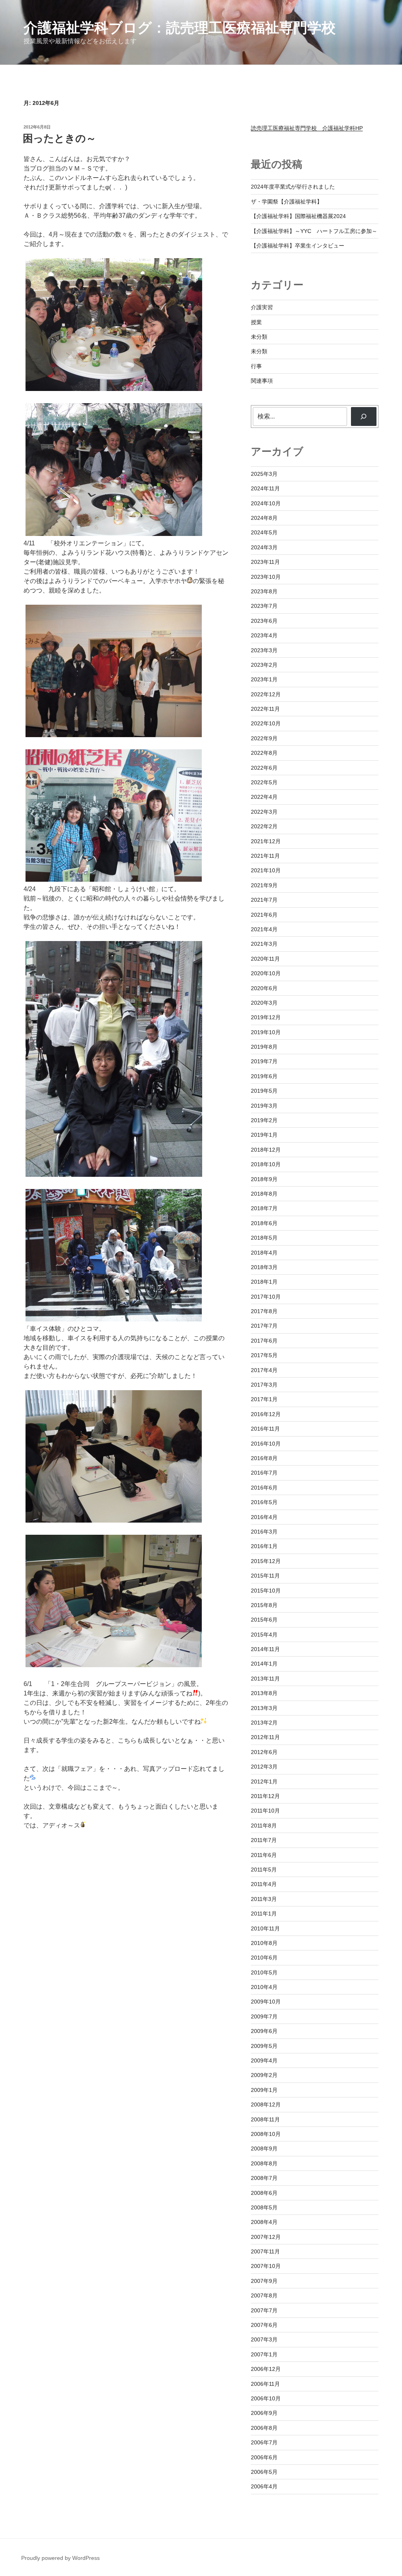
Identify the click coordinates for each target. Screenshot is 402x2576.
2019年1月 (264, 1135)
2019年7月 (264, 1061)
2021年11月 (265, 856)
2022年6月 (264, 768)
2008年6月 (264, 2193)
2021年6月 (264, 915)
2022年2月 (264, 826)
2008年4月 (264, 2222)
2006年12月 (266, 2369)
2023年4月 (264, 635)
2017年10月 (266, 1297)
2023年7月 (264, 606)
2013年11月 (265, 1679)
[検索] (364, 416)
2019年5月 (264, 1091)
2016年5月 (264, 1502)
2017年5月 (264, 1355)
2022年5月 (264, 782)
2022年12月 (266, 694)
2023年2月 (264, 665)
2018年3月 (264, 1267)
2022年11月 (265, 709)
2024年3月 (264, 547)
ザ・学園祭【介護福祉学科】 (287, 202)
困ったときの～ (59, 138)
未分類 (259, 337)
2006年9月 (264, 2413)
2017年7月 (264, 1326)
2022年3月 (264, 812)
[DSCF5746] (114, 1665)
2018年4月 (264, 1253)
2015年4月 (264, 1635)
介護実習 (262, 307)
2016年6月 (264, 1488)
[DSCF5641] (114, 1175)
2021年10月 (266, 870)
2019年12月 (266, 1017)
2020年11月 (265, 959)
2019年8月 (264, 1047)
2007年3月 (264, 2339)
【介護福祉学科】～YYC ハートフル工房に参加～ (314, 231)
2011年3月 (264, 1899)
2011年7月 (264, 1840)
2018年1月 (264, 1282)
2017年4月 (264, 1370)
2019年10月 (266, 1032)
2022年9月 (264, 738)
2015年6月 (264, 1620)
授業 (256, 322)
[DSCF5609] (114, 735)
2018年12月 (266, 1150)
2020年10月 (266, 973)
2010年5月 (264, 1972)
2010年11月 (265, 1928)
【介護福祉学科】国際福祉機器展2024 (298, 216)
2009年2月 (264, 2075)
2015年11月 (265, 1576)
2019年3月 (264, 1106)
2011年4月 (264, 1884)
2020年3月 (264, 1003)
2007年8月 (264, 2295)
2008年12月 (266, 2104)
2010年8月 (264, 1943)
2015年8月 (264, 1605)
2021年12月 (266, 841)
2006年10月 (266, 2398)
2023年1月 (264, 679)
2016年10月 (266, 1444)
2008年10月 (266, 2134)
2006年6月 (264, 2457)
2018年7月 (264, 1208)
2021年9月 (264, 885)
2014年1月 (264, 1664)
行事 (256, 366)
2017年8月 (264, 1311)
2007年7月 (264, 2310)
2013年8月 (264, 1693)
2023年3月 (264, 650)
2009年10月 (266, 2002)
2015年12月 (266, 1561)
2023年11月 (265, 562)
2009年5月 (264, 2046)
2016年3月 (264, 1532)
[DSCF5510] (114, 534)
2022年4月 (264, 797)
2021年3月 (264, 944)
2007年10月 (266, 2266)
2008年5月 (264, 2207)
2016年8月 (264, 1458)
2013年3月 (264, 1708)
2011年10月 (265, 1811)
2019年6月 (264, 1076)
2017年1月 (264, 1399)
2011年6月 (264, 1855)
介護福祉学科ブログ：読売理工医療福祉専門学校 (180, 28)
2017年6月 (264, 1341)
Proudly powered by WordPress (60, 2558)
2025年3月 (264, 474)
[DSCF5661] (114, 1319)
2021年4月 (264, 929)
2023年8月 (264, 591)
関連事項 (262, 381)
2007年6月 (264, 2325)
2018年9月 (264, 1179)
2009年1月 (264, 2090)
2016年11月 (265, 1429)
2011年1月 (264, 1914)
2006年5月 (264, 2472)
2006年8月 (264, 2428)
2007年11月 (265, 2251)
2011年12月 (265, 1796)
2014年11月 (265, 1649)
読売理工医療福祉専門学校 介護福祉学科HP (307, 128)
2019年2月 (264, 1120)
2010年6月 (264, 1958)
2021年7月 (264, 900)
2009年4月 (264, 2060)
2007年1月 (264, 2354)
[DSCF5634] (114, 880)
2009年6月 (264, 2031)
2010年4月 (264, 1987)
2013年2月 (264, 1723)
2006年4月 (264, 2486)
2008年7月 (264, 2178)
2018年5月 (264, 1238)
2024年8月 (264, 518)
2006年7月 (264, 2442)
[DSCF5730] (114, 1520)
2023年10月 (266, 577)
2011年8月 (264, 1826)
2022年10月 (266, 723)
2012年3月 (264, 1767)
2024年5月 (264, 532)
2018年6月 (264, 1223)
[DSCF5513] (114, 389)
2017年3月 (264, 1385)
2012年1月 (264, 1782)
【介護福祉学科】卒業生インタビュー (298, 246)
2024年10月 (266, 503)
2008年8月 (264, 2163)
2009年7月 (264, 2016)
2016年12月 (266, 1414)
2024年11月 (265, 488)
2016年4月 (264, 1517)
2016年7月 (264, 1473)
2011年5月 (264, 1870)
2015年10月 (266, 1591)
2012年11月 (265, 1737)
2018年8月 (264, 1194)
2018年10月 (266, 1164)
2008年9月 (264, 2149)
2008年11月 (265, 2119)
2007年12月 (266, 2237)
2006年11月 (265, 2384)
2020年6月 (264, 988)
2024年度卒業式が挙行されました (293, 187)
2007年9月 (264, 2281)
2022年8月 (264, 753)
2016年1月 (264, 1546)
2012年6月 (264, 1752)
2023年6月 (264, 621)
